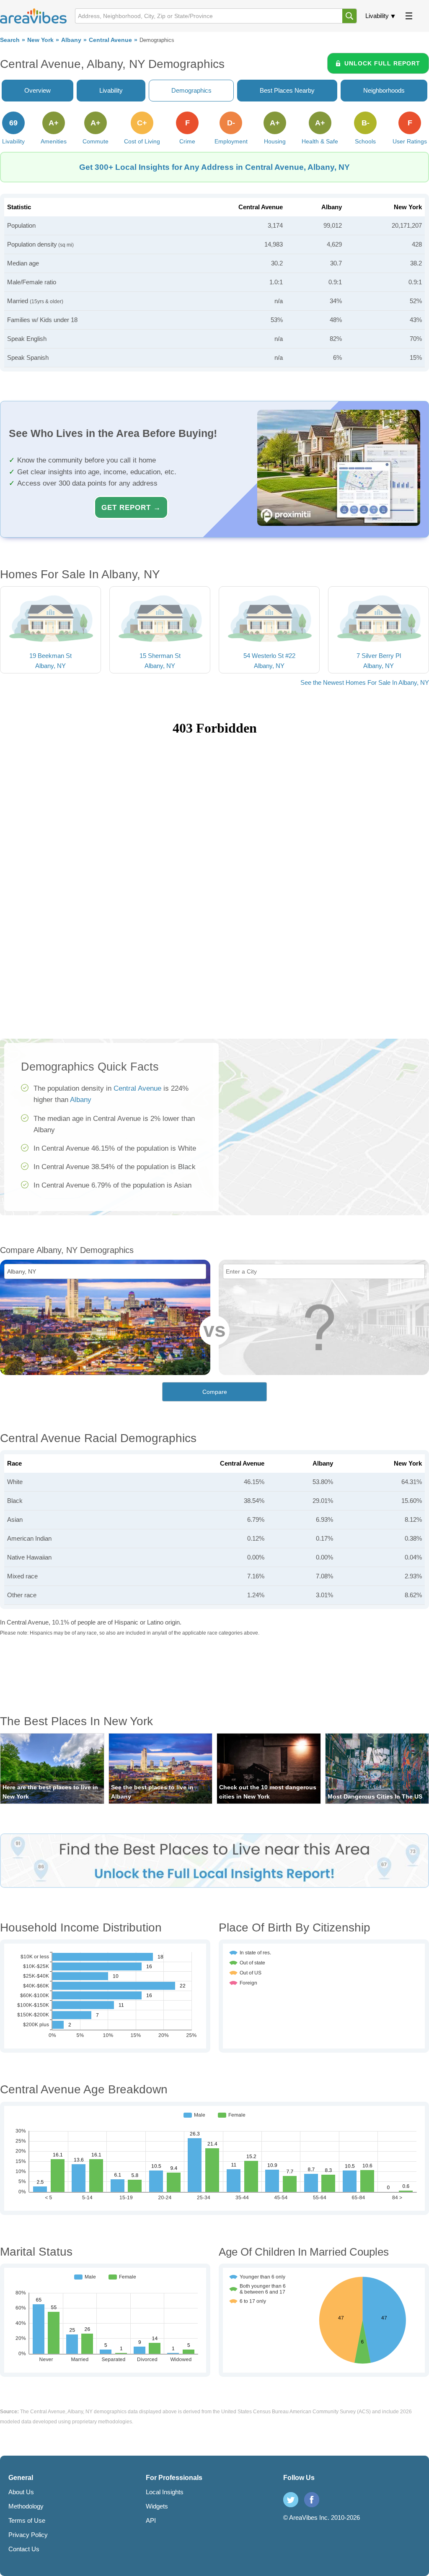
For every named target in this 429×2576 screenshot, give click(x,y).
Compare (215, 1392)
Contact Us (24, 2549)
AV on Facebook (312, 2500)
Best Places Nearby (287, 90)
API (151, 2520)
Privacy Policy (28, 2535)
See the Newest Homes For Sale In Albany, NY (365, 682)
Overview (37, 90)
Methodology (26, 2506)
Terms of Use (27, 2520)
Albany (71, 40)
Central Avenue (110, 40)
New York (40, 40)
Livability (377, 16)
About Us (21, 2492)
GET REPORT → (131, 507)
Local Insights (165, 2492)
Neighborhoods (384, 90)
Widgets (157, 2506)
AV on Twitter (291, 2500)
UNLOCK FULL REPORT (382, 63)
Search (10, 40)
